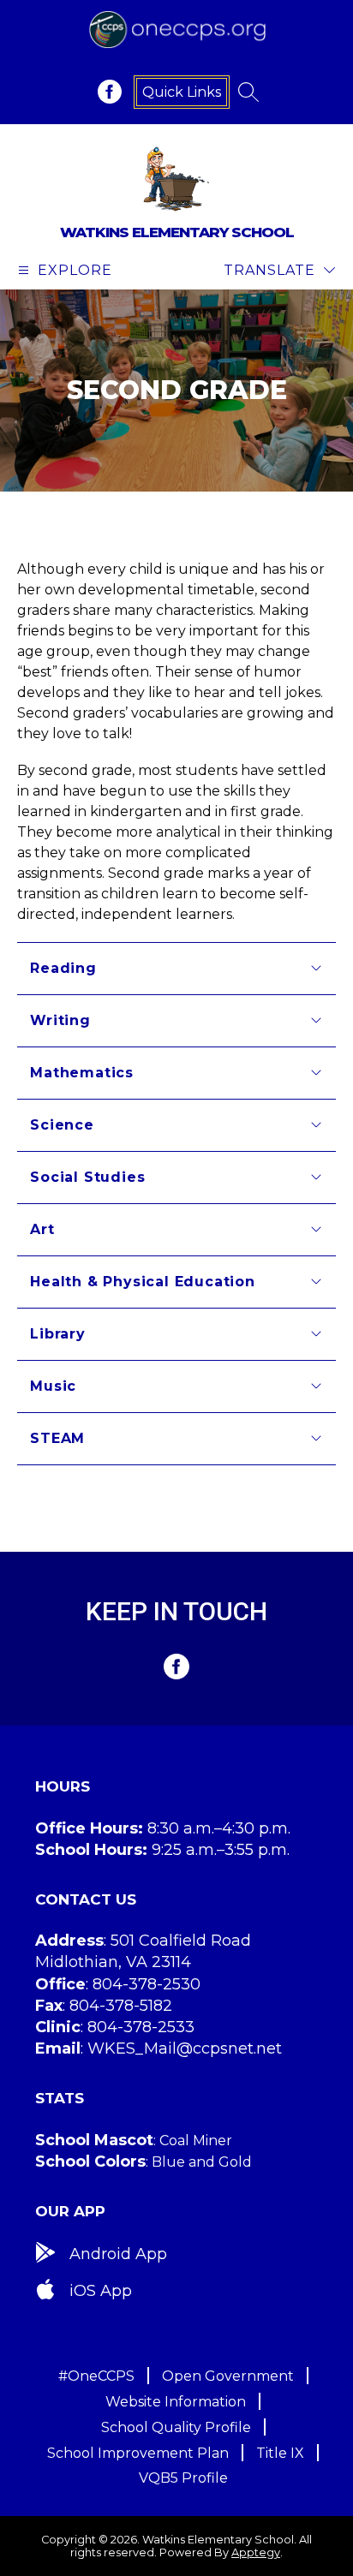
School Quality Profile (176, 2427)
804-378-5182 (121, 2006)
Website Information (176, 2402)
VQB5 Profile (183, 2478)
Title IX (280, 2453)
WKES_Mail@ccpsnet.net (185, 2048)
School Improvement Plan (138, 2453)
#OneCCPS (96, 2376)
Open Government (228, 2376)
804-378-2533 (141, 2027)
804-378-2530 (147, 1984)
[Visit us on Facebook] (110, 92)
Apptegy (256, 2552)
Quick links (182, 92)
